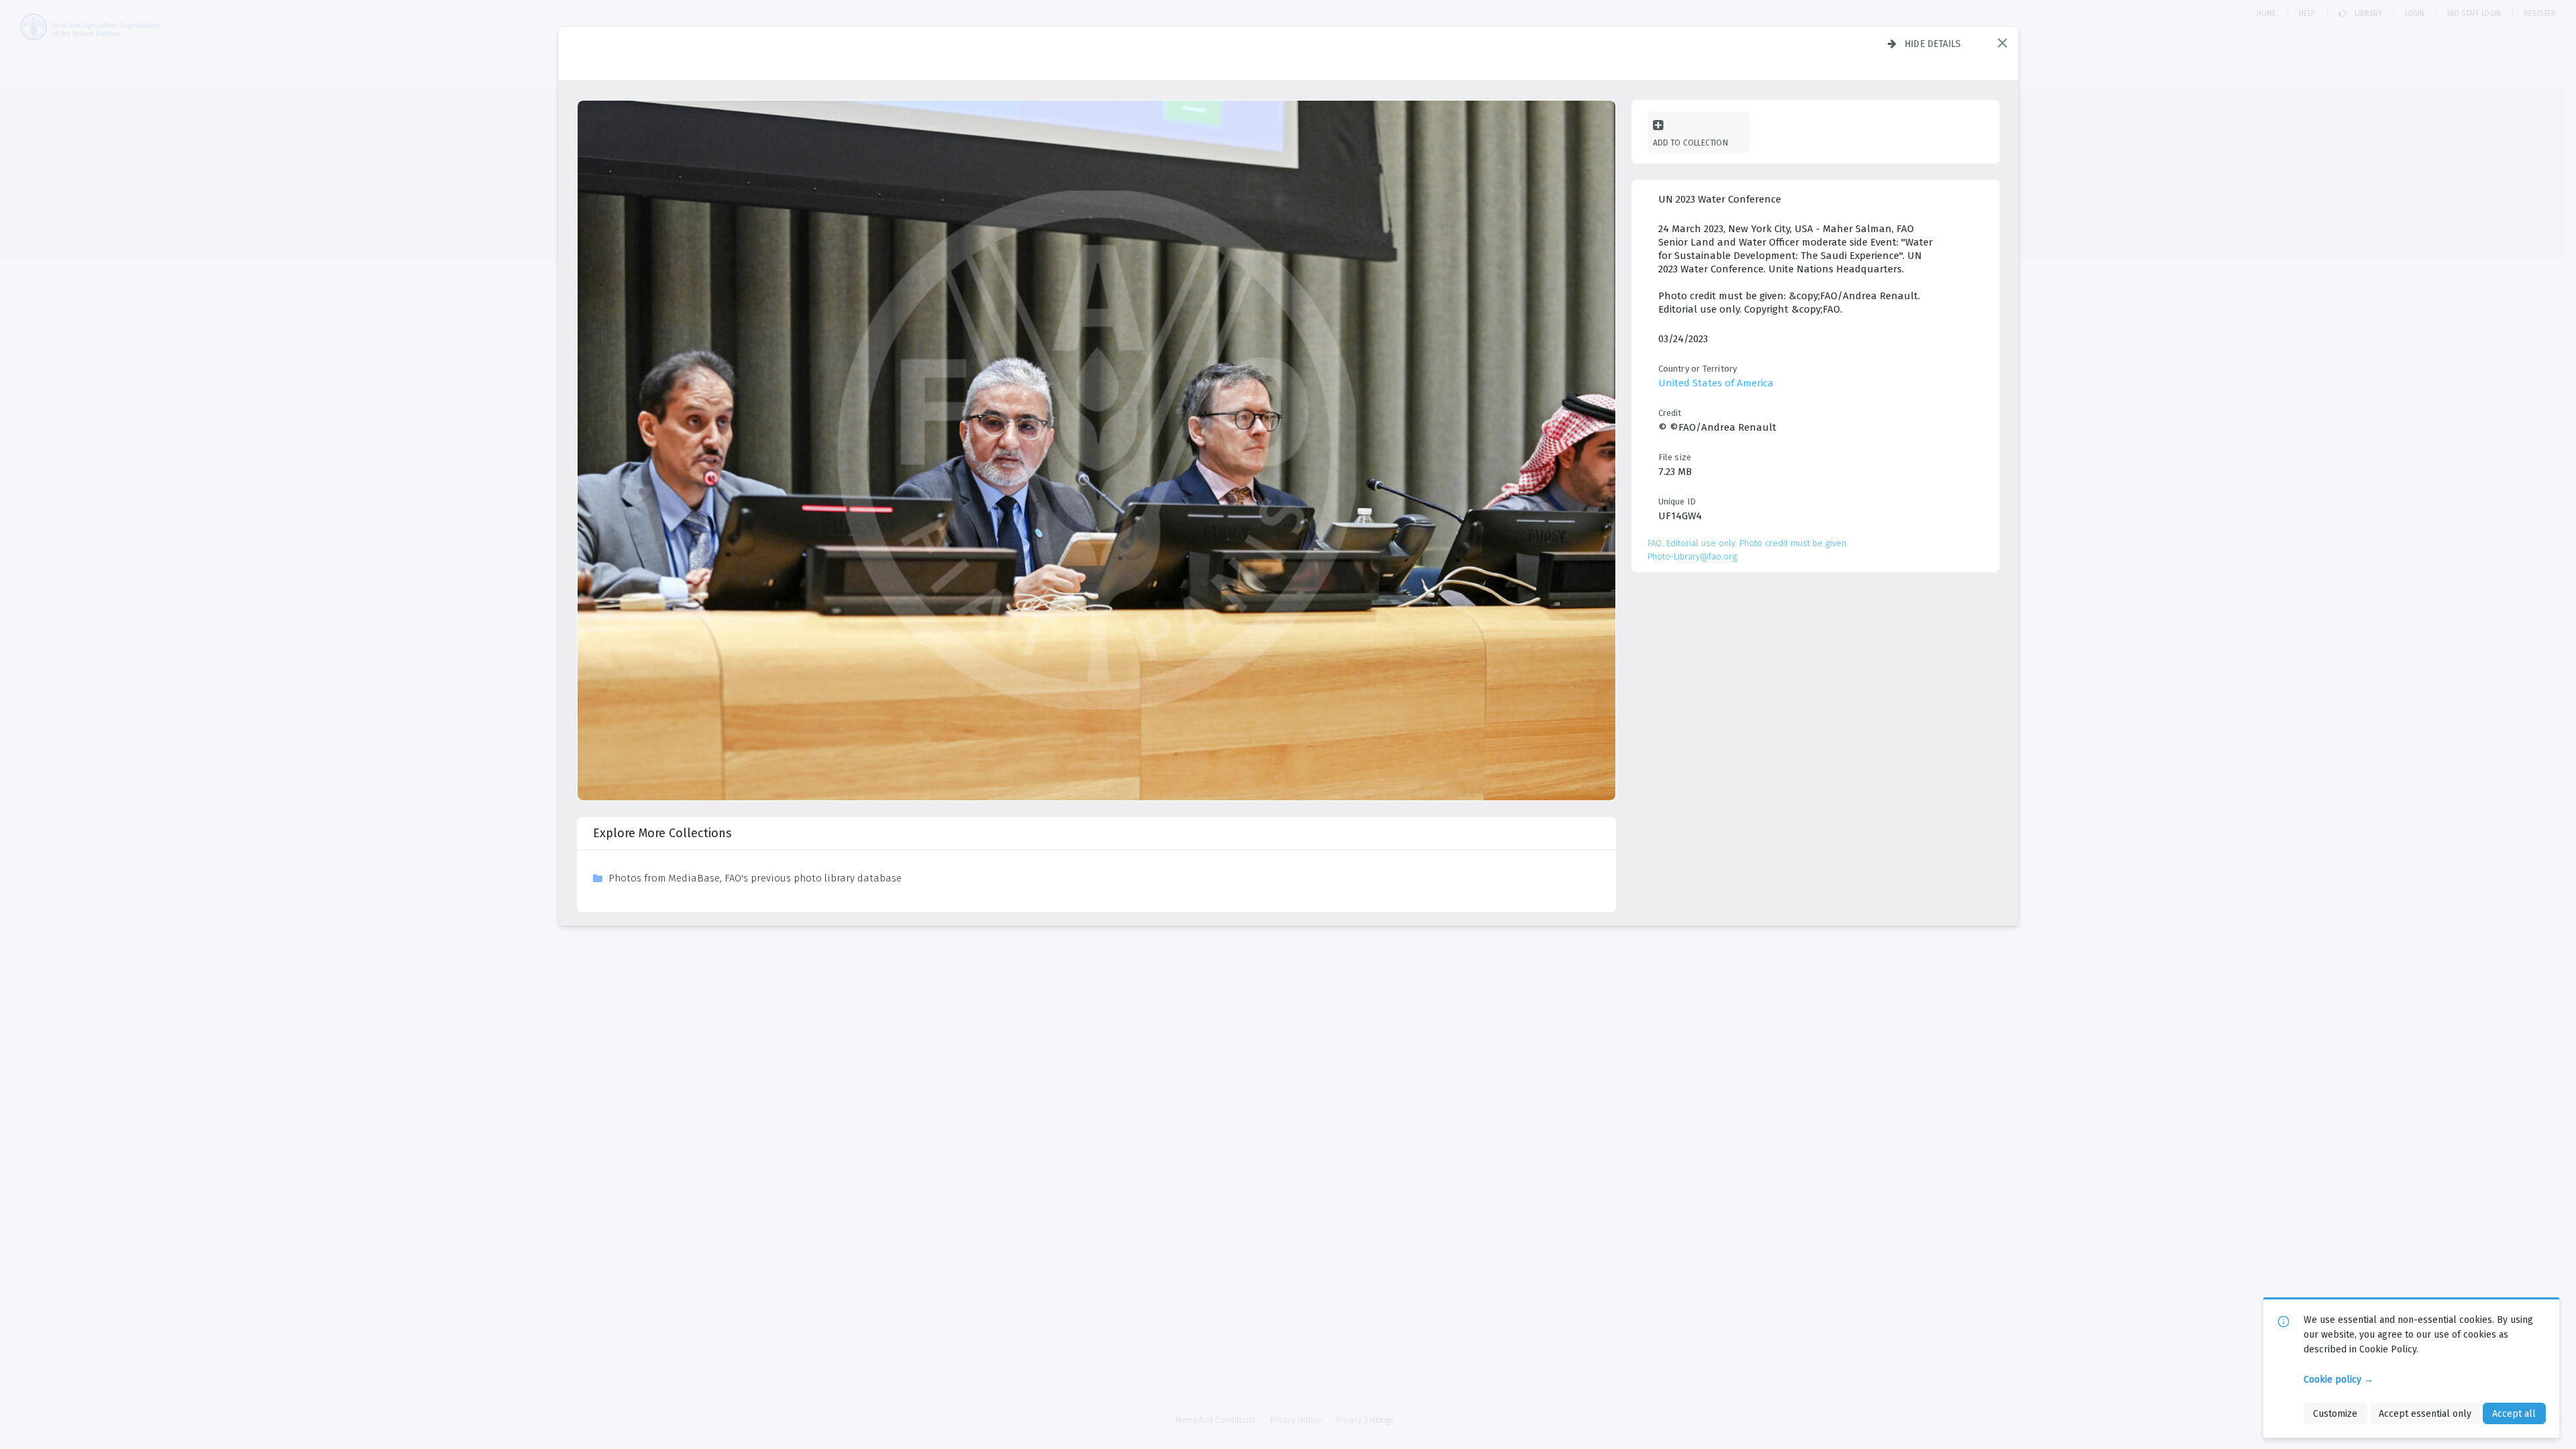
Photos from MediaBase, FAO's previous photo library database (755, 878)
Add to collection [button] (1690, 143)
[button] (2002, 43)
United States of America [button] (1716, 383)
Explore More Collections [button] (662, 833)
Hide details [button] (1933, 44)
